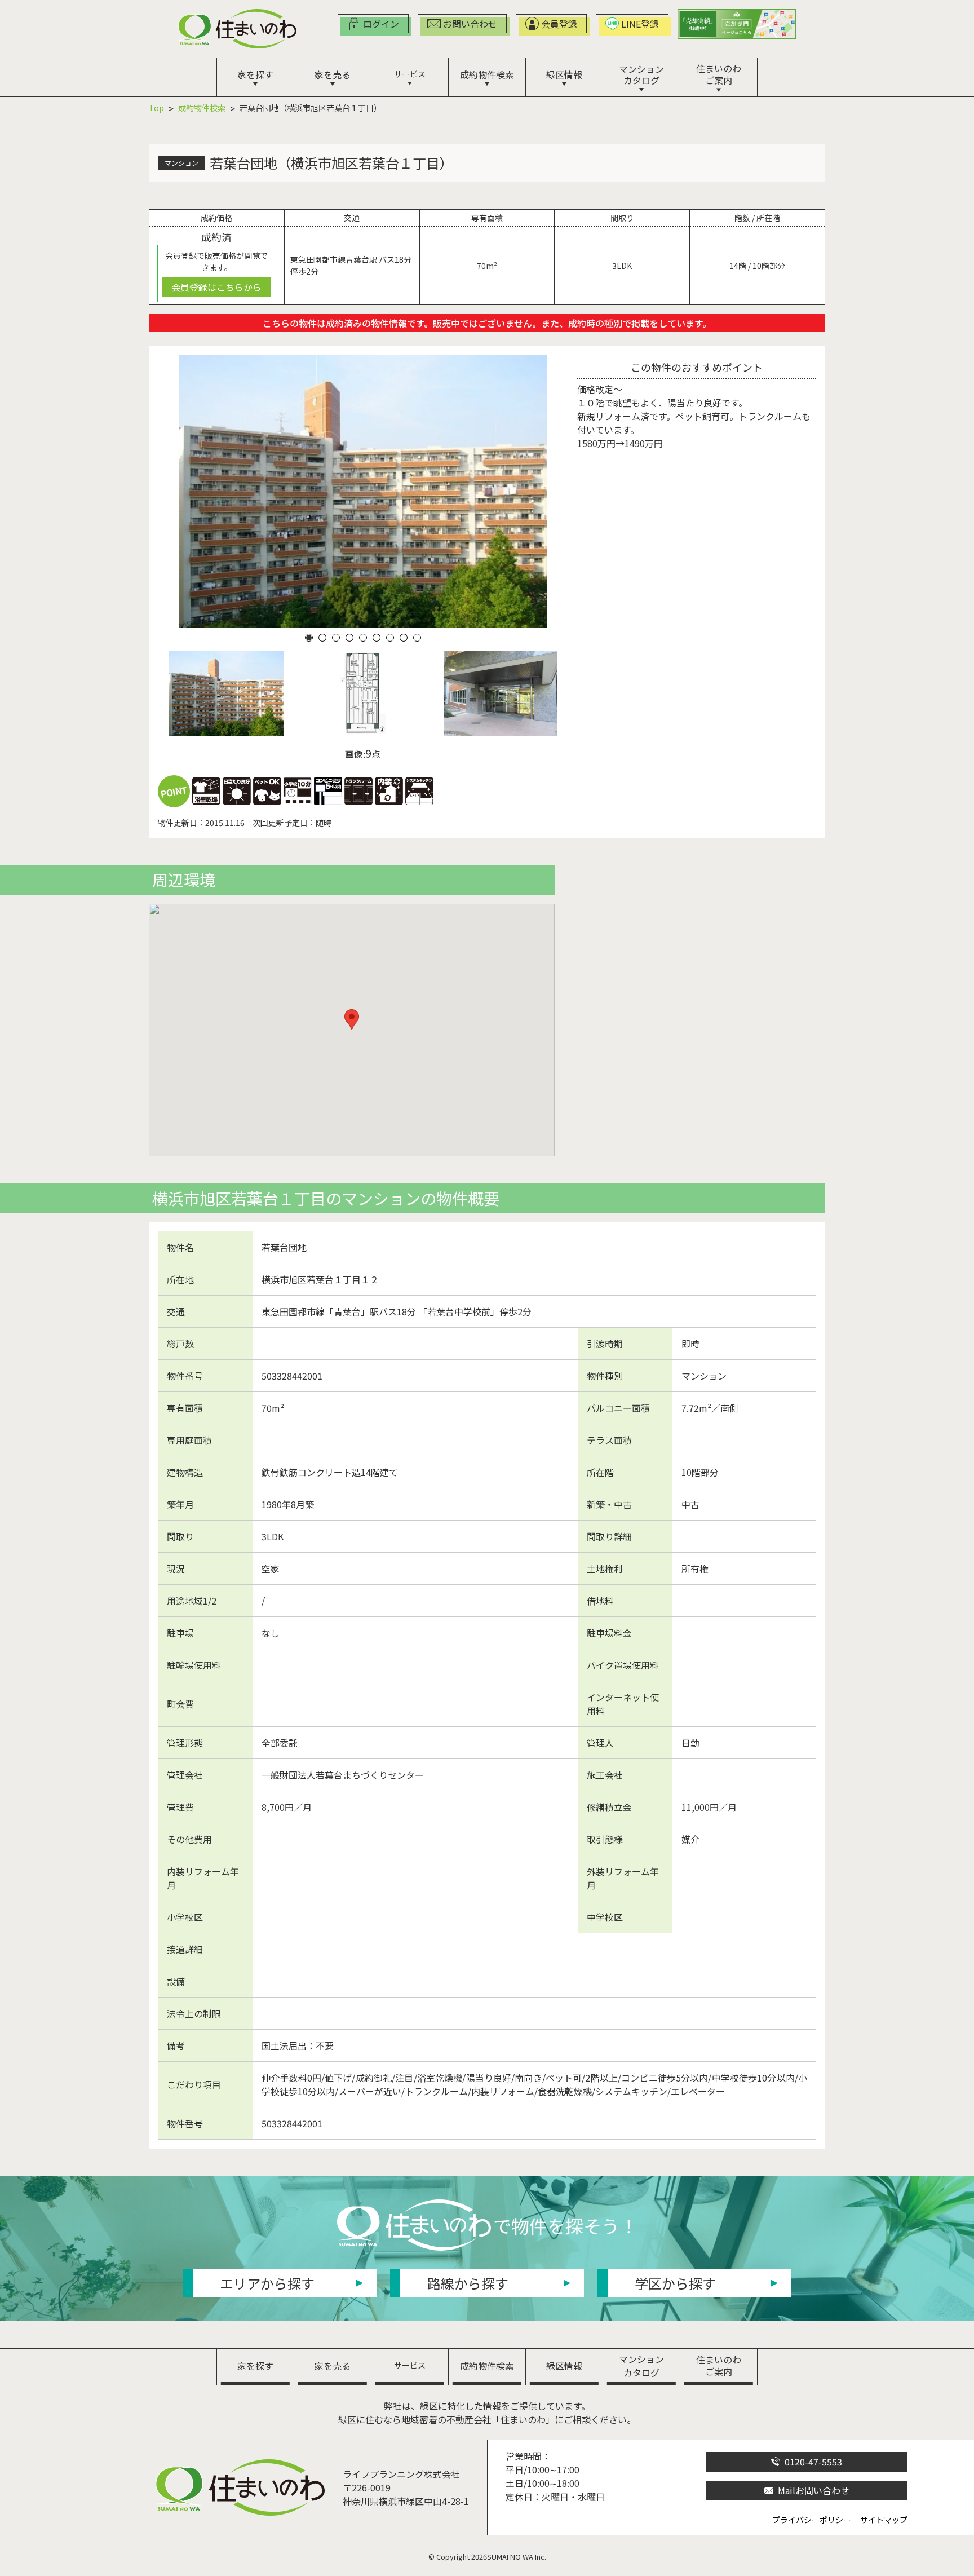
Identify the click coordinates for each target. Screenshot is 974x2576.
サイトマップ (884, 2520)
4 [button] (349, 638)
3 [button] (336, 638)
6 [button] (377, 638)
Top (156, 108)
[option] (363, 491)
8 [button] (404, 638)
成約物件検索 (202, 108)
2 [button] (322, 638)
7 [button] (390, 638)
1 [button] (309, 638)
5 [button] (363, 638)
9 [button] (417, 638)
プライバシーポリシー (812, 2520)
